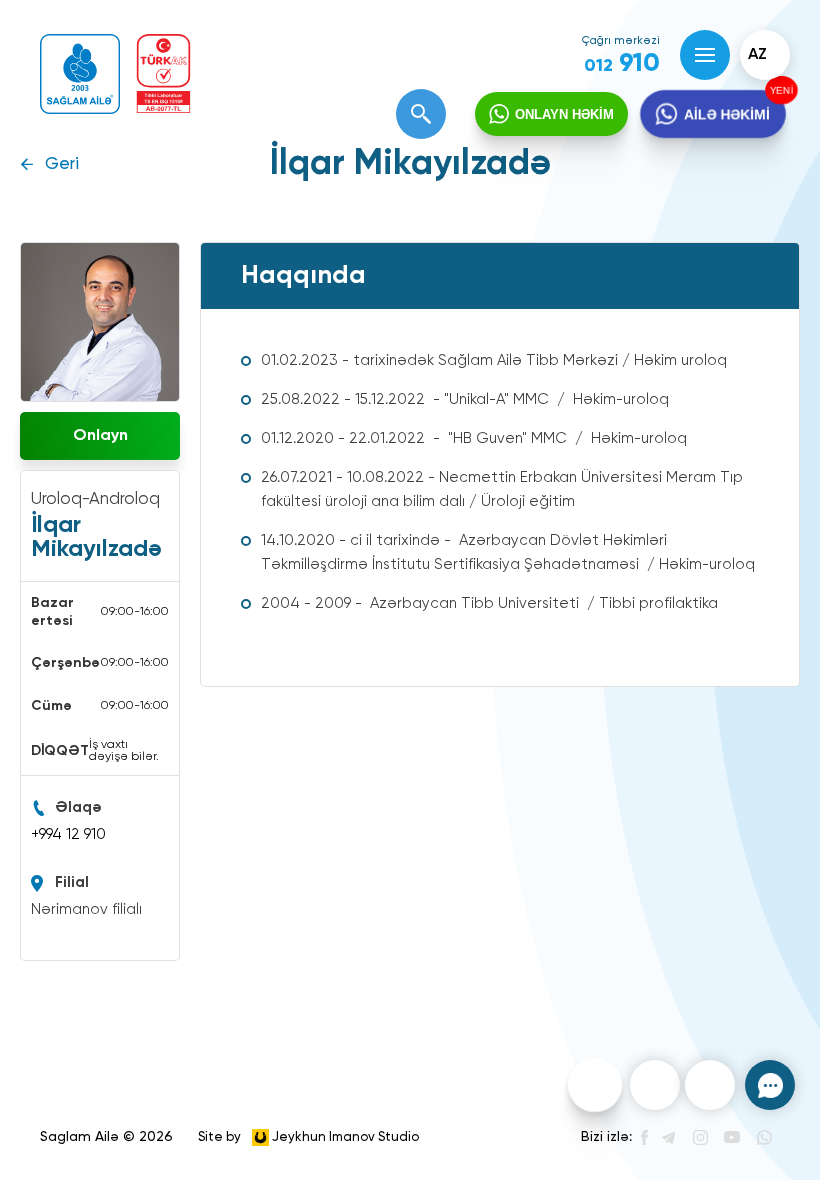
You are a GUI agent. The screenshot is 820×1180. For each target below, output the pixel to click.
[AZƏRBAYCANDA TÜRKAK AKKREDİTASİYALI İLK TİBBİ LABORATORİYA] (163, 73)
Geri (62, 164)
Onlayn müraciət (100, 444)
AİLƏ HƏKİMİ (726, 114)
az (757, 55)
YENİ (779, 90)
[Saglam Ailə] (80, 74)
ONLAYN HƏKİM (564, 114)
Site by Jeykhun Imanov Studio (308, 1136)
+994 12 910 (68, 834)
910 (622, 64)
